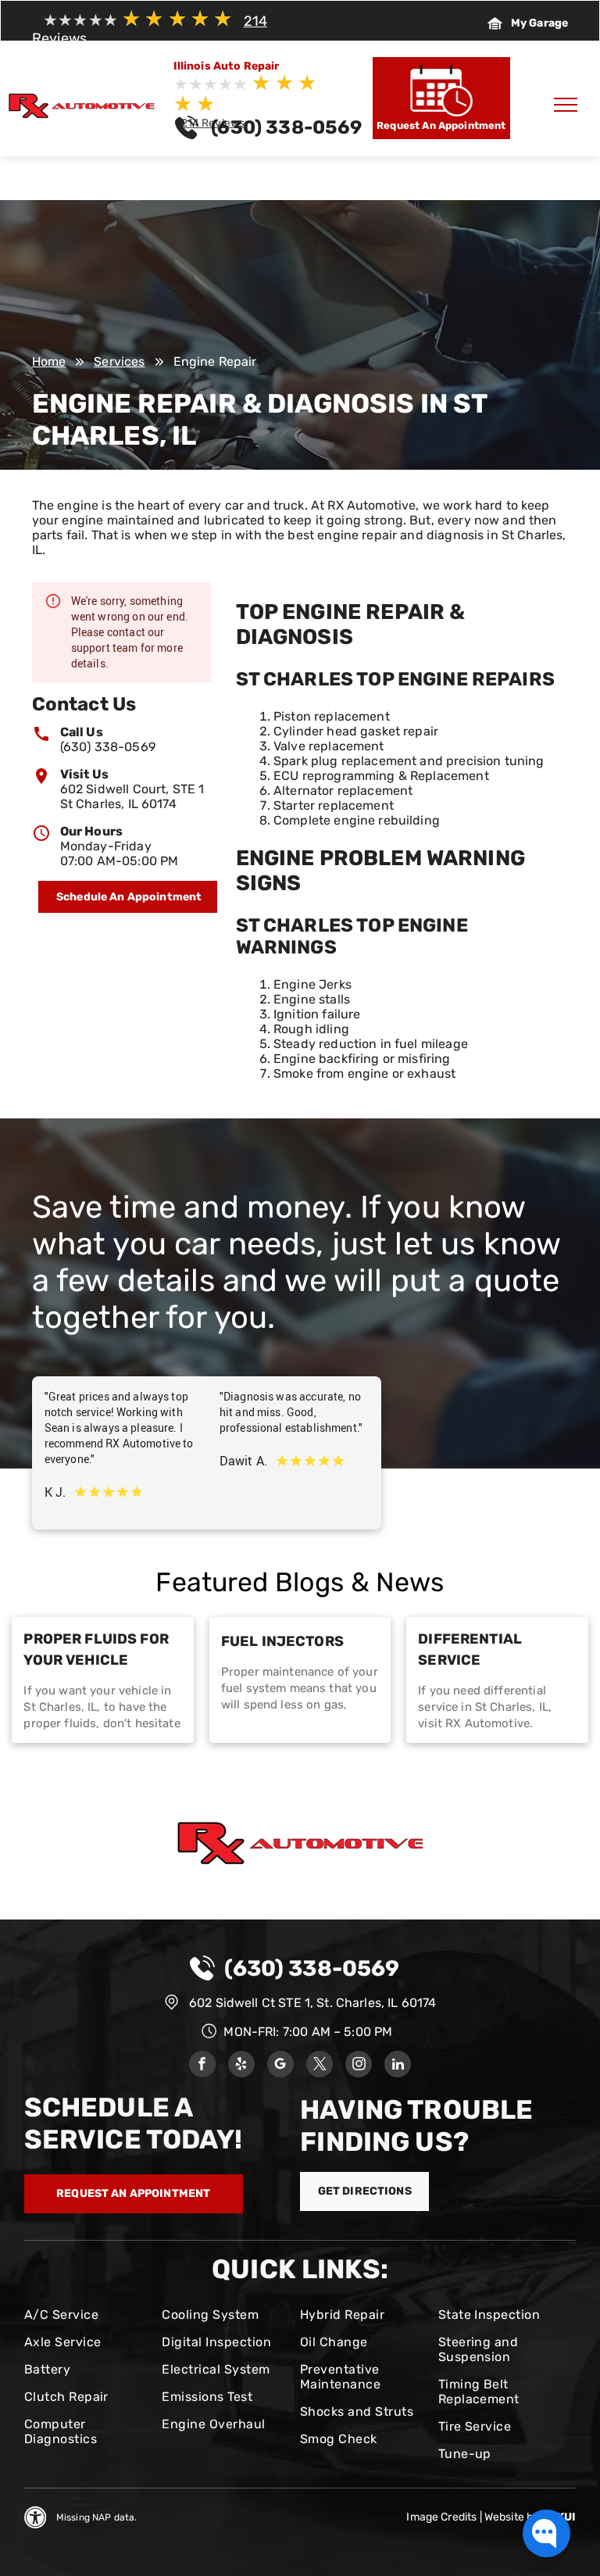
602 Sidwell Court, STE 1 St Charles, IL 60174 (132, 796)
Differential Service (470, 1649)
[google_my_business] (280, 2066)
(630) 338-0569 (108, 747)
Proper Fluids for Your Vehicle (96, 1649)
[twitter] (320, 2066)
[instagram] (359, 2066)
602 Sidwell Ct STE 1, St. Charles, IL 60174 (312, 2003)
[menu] (566, 105)
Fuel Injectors (282, 1641)
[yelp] (241, 2066)
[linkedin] (398, 2066)
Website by (512, 2517)
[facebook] (202, 2066)
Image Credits (441, 2517)
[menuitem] (87, 2315)
